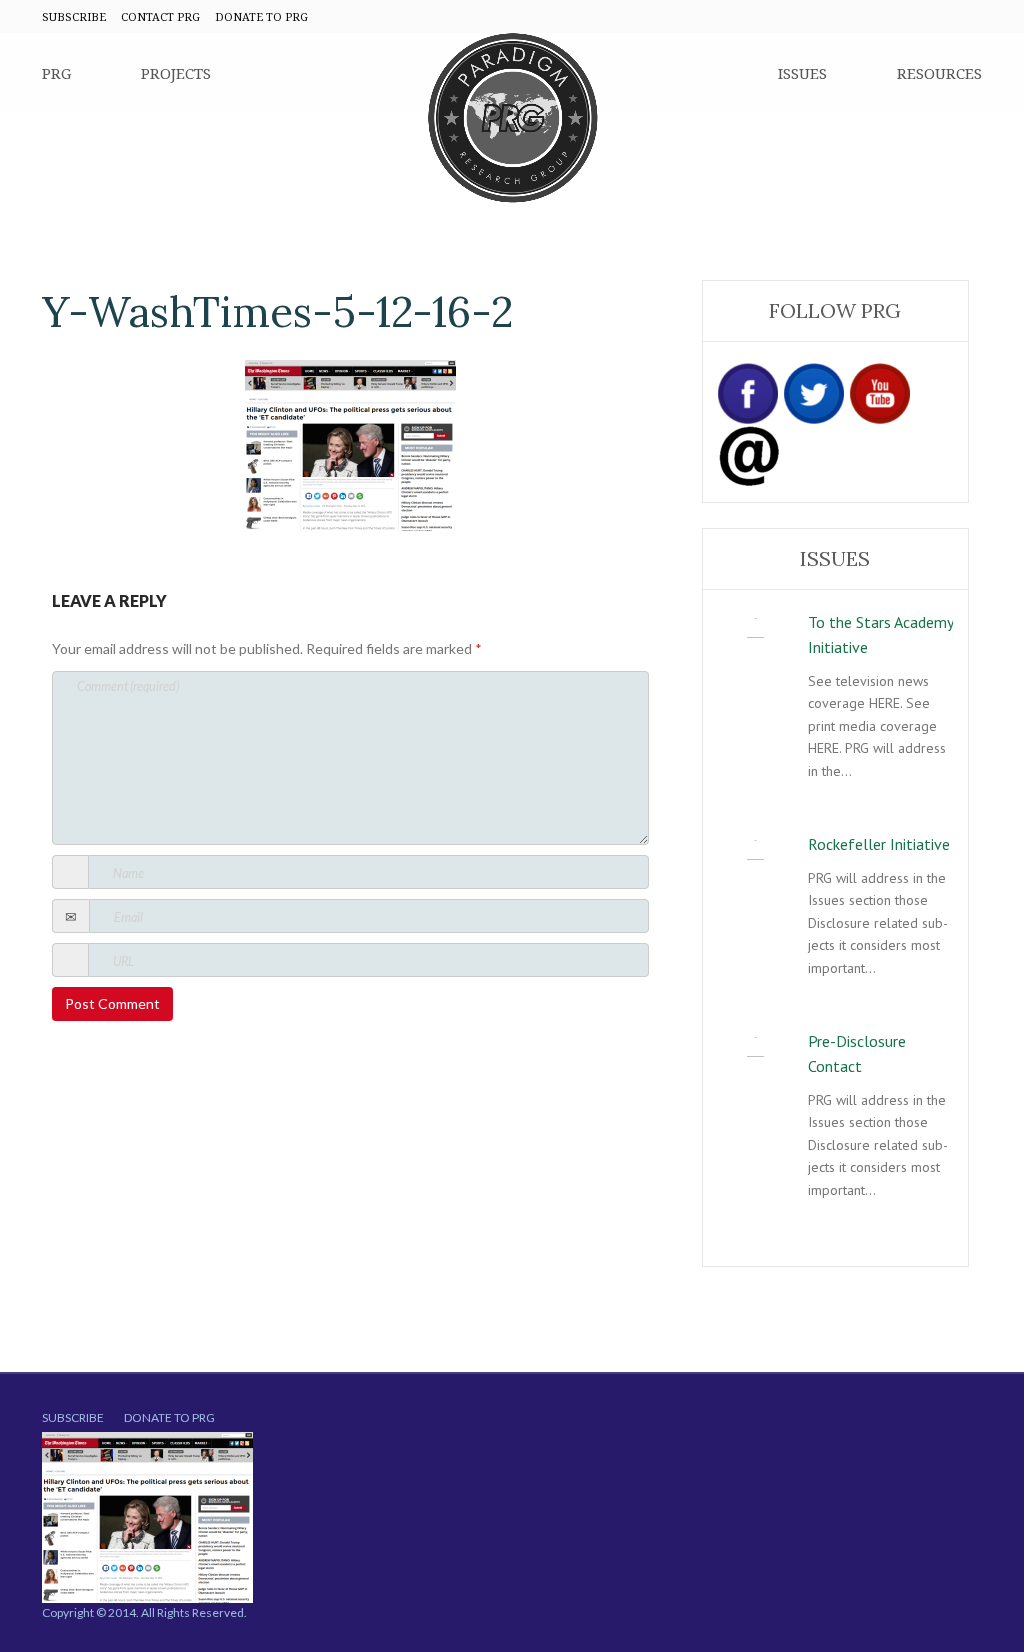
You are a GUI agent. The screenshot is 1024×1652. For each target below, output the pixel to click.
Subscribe (73, 1417)
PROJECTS (176, 73)
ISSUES (802, 73)
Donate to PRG (169, 1417)
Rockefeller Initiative (879, 844)
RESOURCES (939, 73)
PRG (56, 73)
